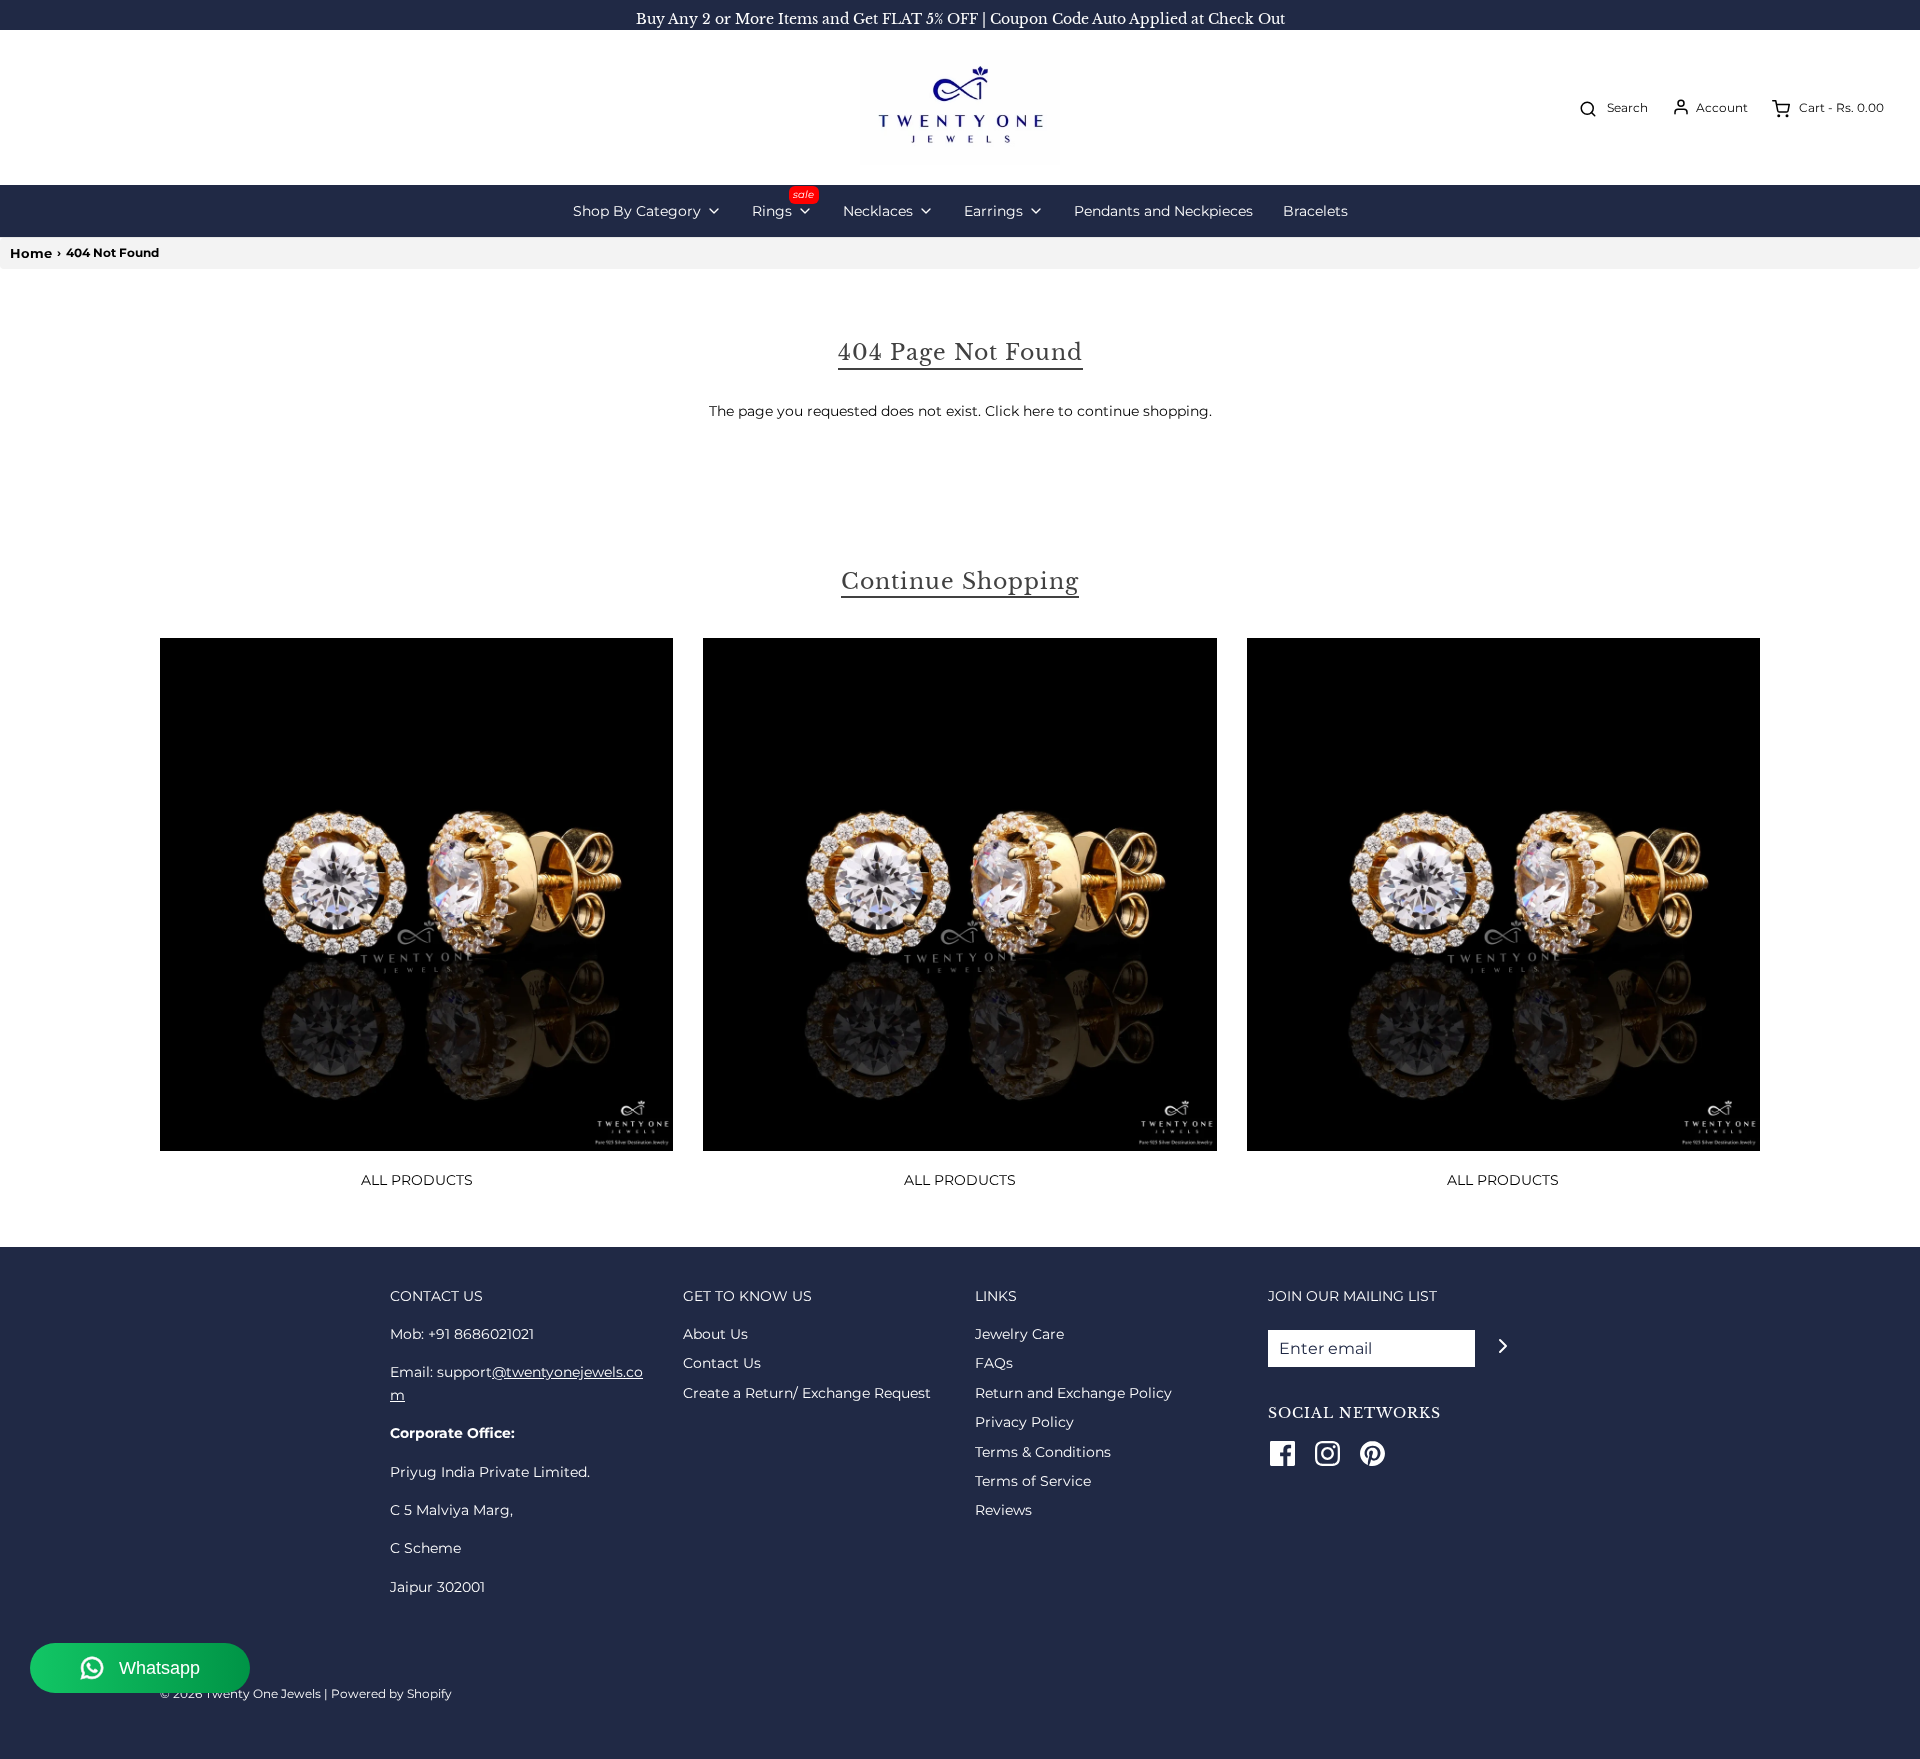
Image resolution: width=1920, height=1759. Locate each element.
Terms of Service (1033, 1481)
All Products (417, 1180)
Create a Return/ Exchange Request (807, 1393)
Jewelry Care (1019, 1334)
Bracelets (1315, 211)
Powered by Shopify (391, 1693)
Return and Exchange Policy (1073, 1393)
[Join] (1502, 1346)
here (1038, 411)
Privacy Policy (1024, 1422)
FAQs (994, 1363)
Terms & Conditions (1043, 1452)
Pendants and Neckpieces (1163, 211)
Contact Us (722, 1363)
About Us (715, 1334)
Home (31, 253)
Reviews (1003, 1510)
